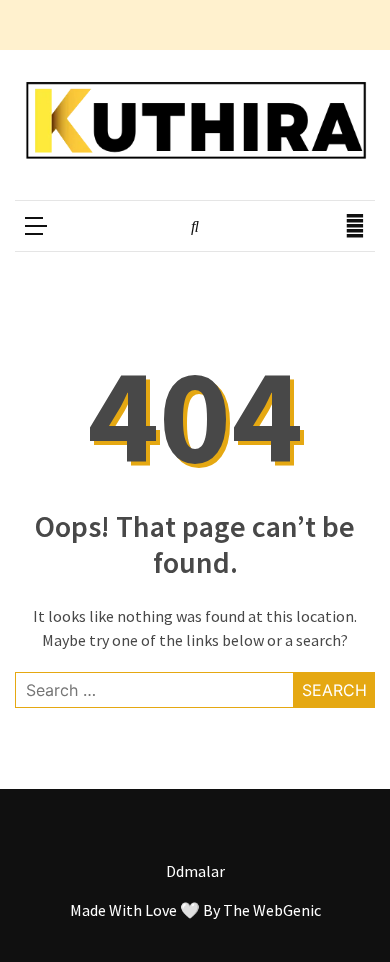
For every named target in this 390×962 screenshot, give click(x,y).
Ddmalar (195, 871)
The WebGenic (272, 910)
